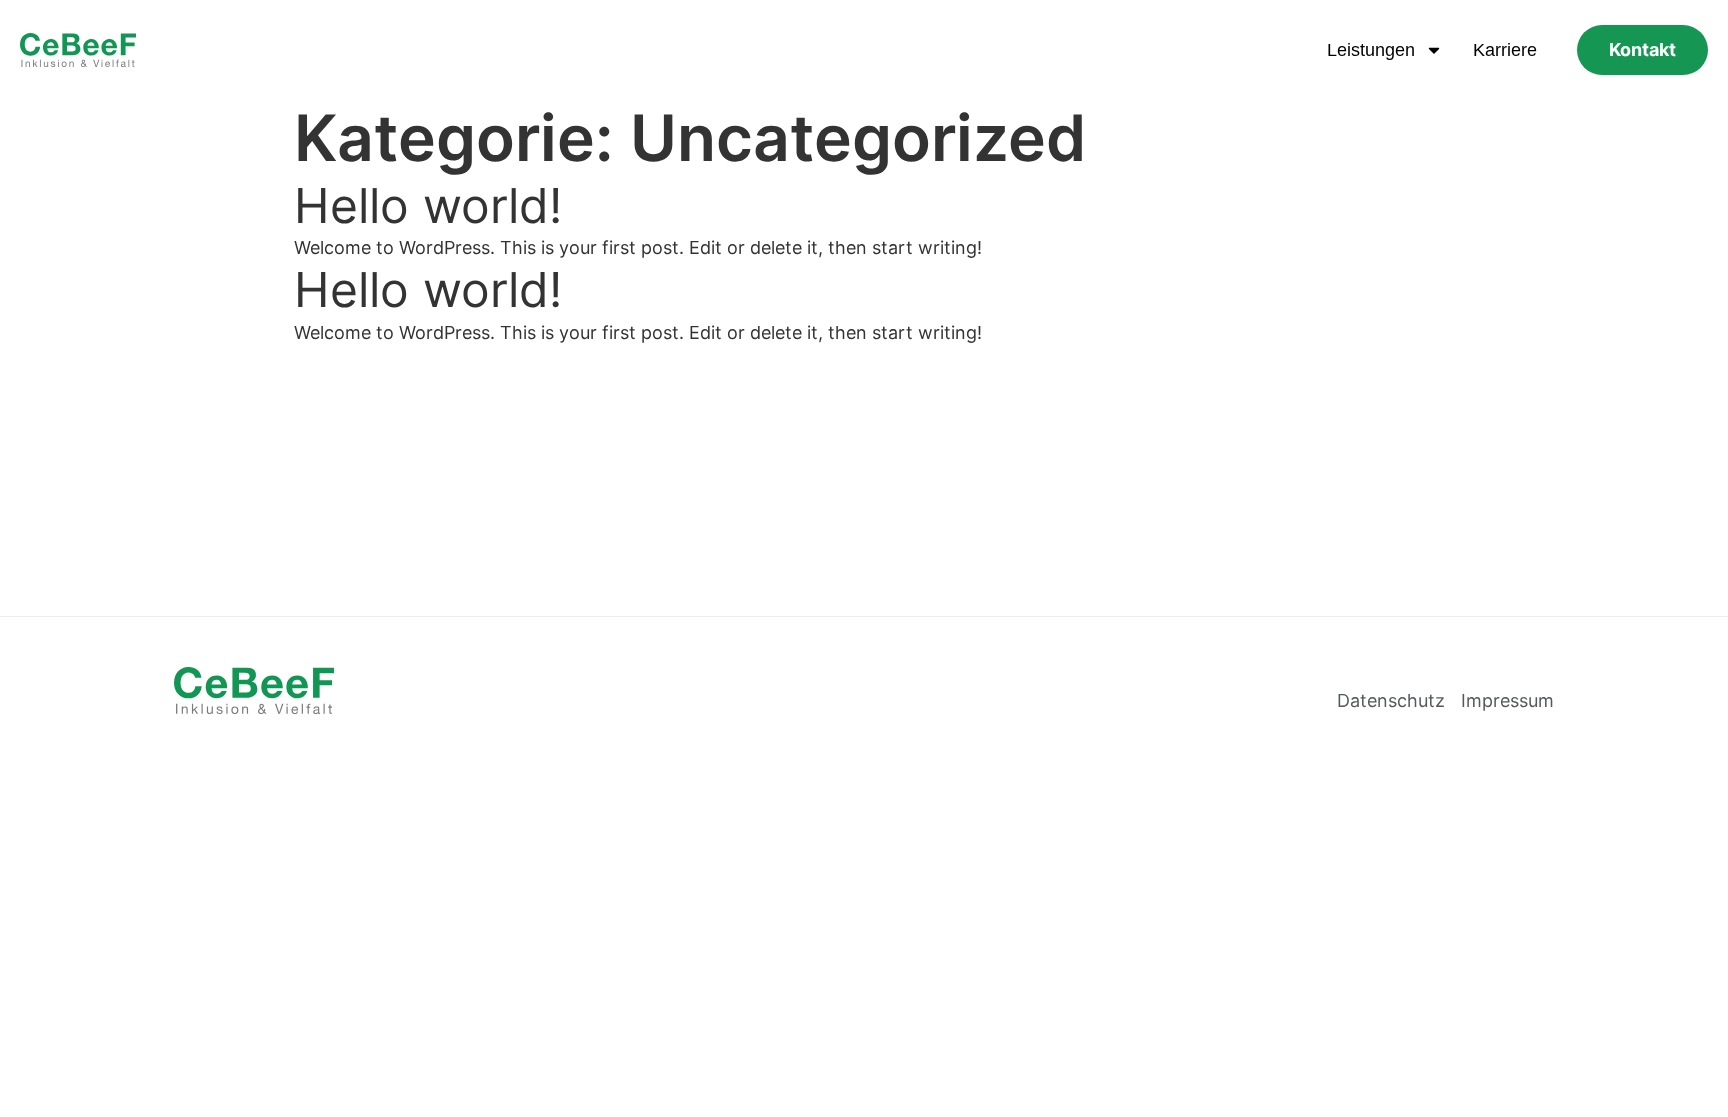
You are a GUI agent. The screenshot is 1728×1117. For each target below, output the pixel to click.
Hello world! (428, 205)
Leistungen (1371, 50)
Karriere (1505, 50)
